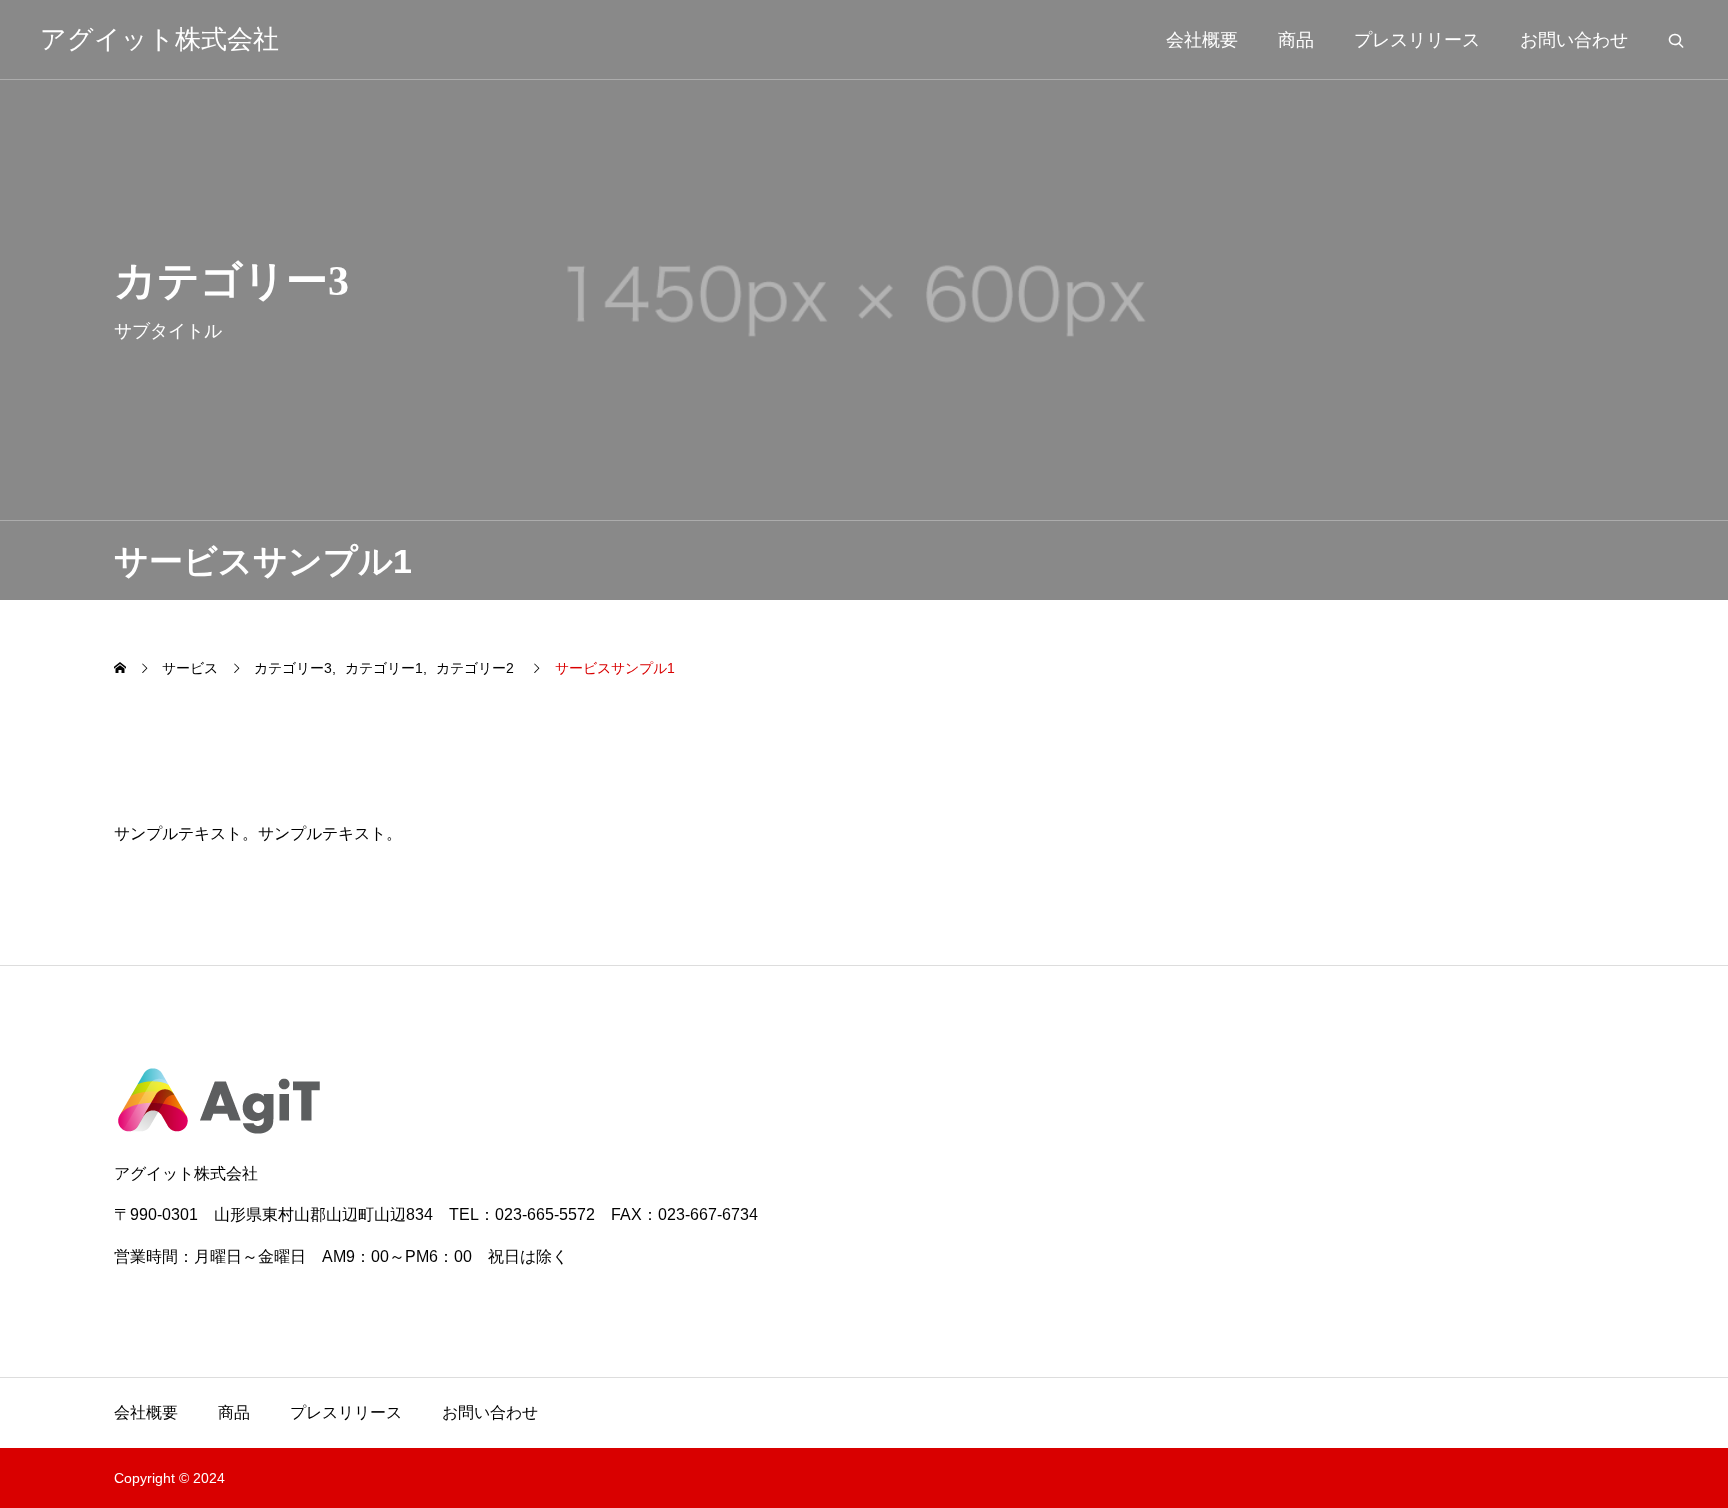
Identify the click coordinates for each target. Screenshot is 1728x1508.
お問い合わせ (1574, 40)
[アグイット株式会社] (864, 1101)
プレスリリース (1417, 40)
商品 (1296, 40)
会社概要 (1202, 40)
